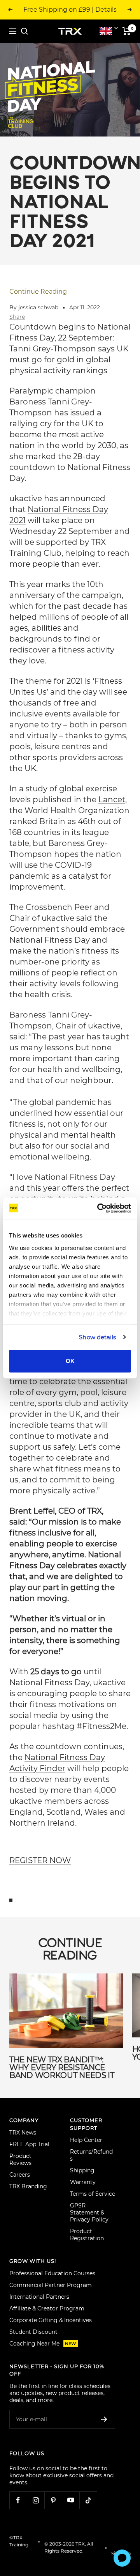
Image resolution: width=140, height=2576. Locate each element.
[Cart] (127, 31)
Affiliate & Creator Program (47, 2308)
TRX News (23, 2133)
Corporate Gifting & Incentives (51, 2320)
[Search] (24, 31)
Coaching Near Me (43, 2344)
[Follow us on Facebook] (18, 2500)
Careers (20, 2175)
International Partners (39, 2297)
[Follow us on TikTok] (88, 2500)
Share (17, 317)
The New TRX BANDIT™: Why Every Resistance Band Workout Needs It (62, 2067)
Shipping (82, 2170)
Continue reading (38, 292)
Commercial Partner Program (51, 2285)
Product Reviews (20, 2159)
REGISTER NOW (40, 1860)
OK (70, 1361)
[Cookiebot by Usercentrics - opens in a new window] (99, 1208)
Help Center (86, 2140)
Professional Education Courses (52, 2273)
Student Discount (33, 2332)
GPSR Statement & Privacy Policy (89, 2213)
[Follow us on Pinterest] (53, 2500)
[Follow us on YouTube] (71, 2500)
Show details (97, 1337)
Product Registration (87, 2235)
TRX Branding (28, 2186)
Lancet (112, 800)
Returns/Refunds (91, 2155)
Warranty (83, 2182)
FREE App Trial (29, 2144)
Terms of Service (93, 2194)
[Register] (104, 2419)
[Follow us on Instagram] (36, 2500)
